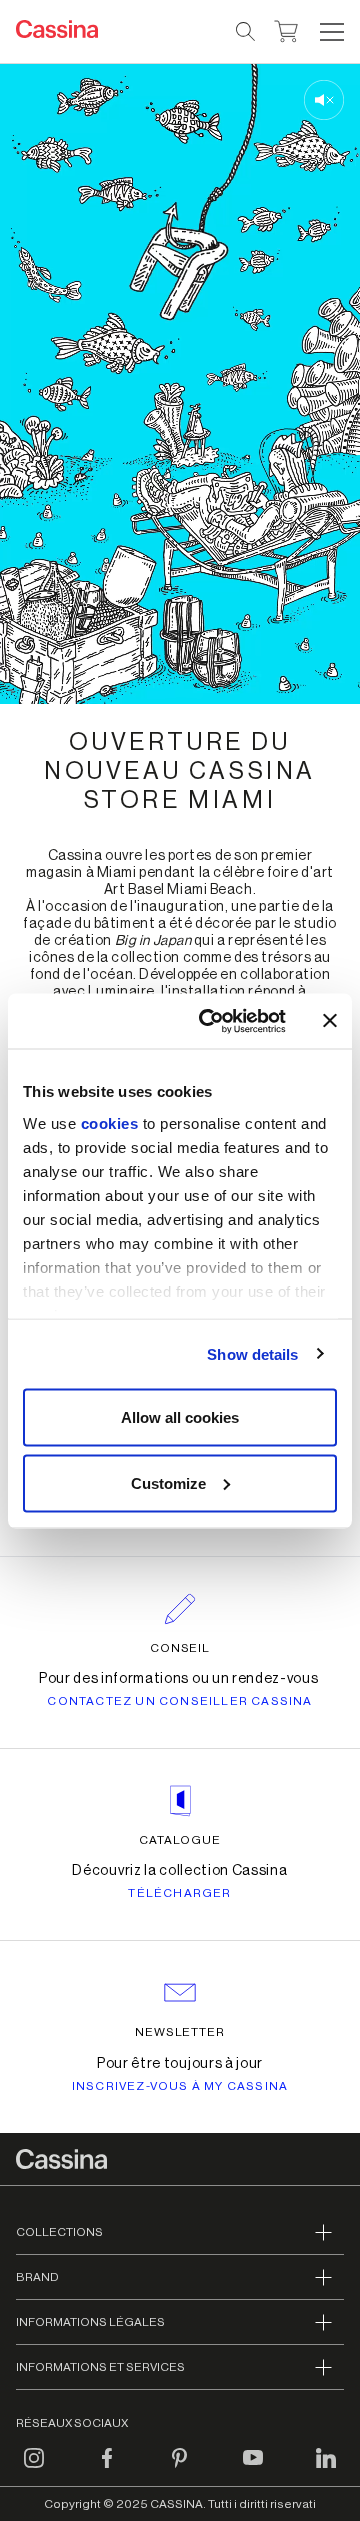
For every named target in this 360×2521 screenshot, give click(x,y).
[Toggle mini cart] (286, 29)
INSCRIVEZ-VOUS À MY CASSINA (180, 2086)
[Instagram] (34, 2470)
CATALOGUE (180, 1840)
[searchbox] (246, 32)
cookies (110, 1122)
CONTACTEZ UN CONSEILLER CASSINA (179, 1701)
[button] (329, 32)
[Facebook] (107, 2470)
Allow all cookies (180, 1417)
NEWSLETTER (180, 2032)
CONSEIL (180, 1648)
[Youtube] (253, 2470)
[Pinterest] (180, 2470)
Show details (252, 1353)
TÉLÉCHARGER (179, 1893)
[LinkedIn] (326, 2470)
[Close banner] (330, 1021)
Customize (168, 1482)
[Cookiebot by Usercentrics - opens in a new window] (211, 1021)
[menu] (332, 32)
